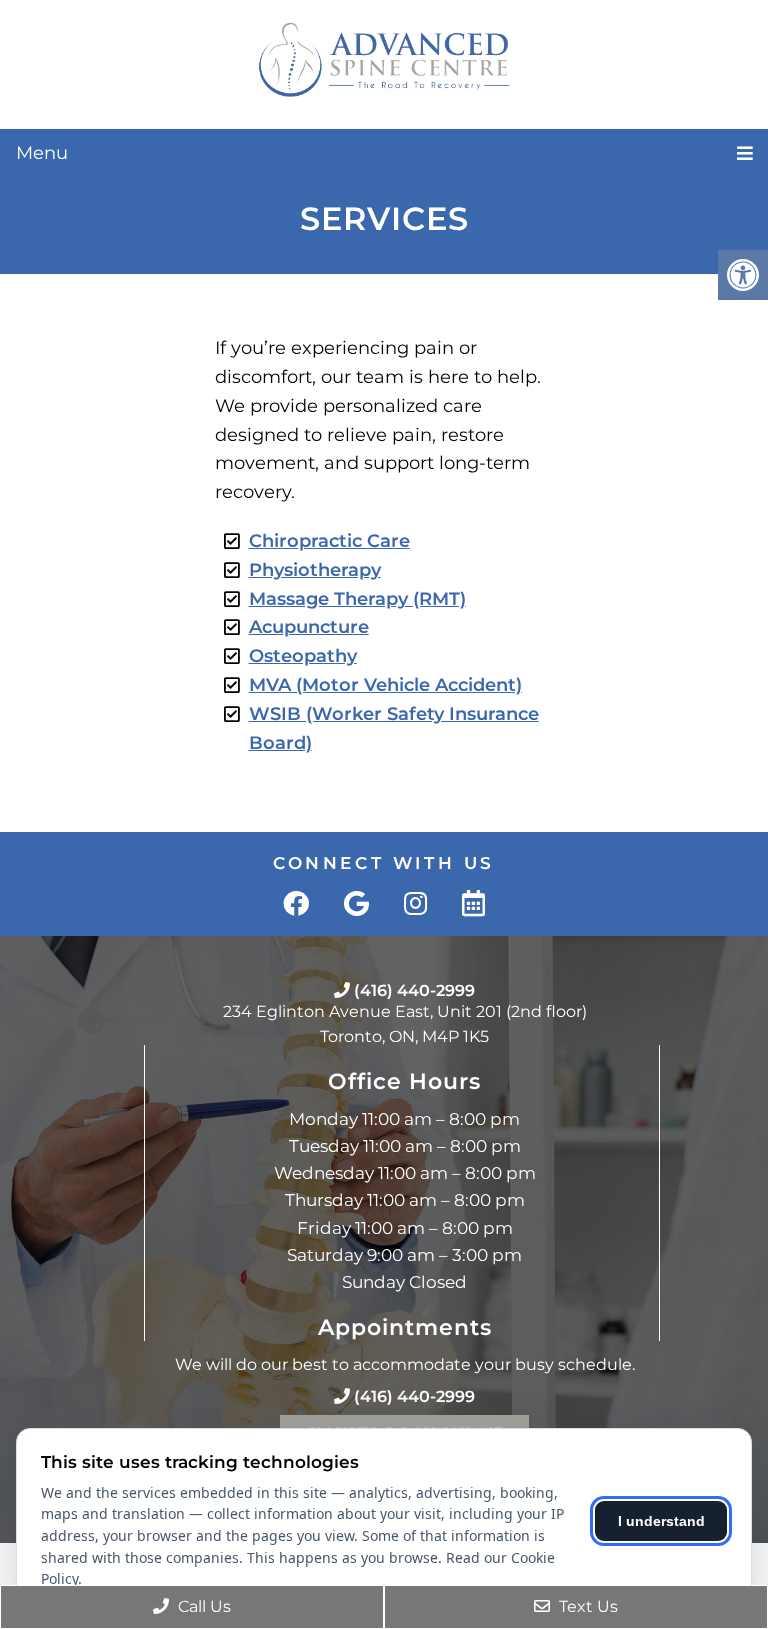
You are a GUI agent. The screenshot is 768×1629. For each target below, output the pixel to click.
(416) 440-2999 (414, 990)
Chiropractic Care (329, 541)
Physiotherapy (315, 570)
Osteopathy (303, 656)
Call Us (202, 1606)
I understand (661, 1521)
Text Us (586, 1606)
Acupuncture (309, 627)
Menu (42, 153)
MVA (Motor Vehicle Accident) (385, 685)
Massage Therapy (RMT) (357, 599)
